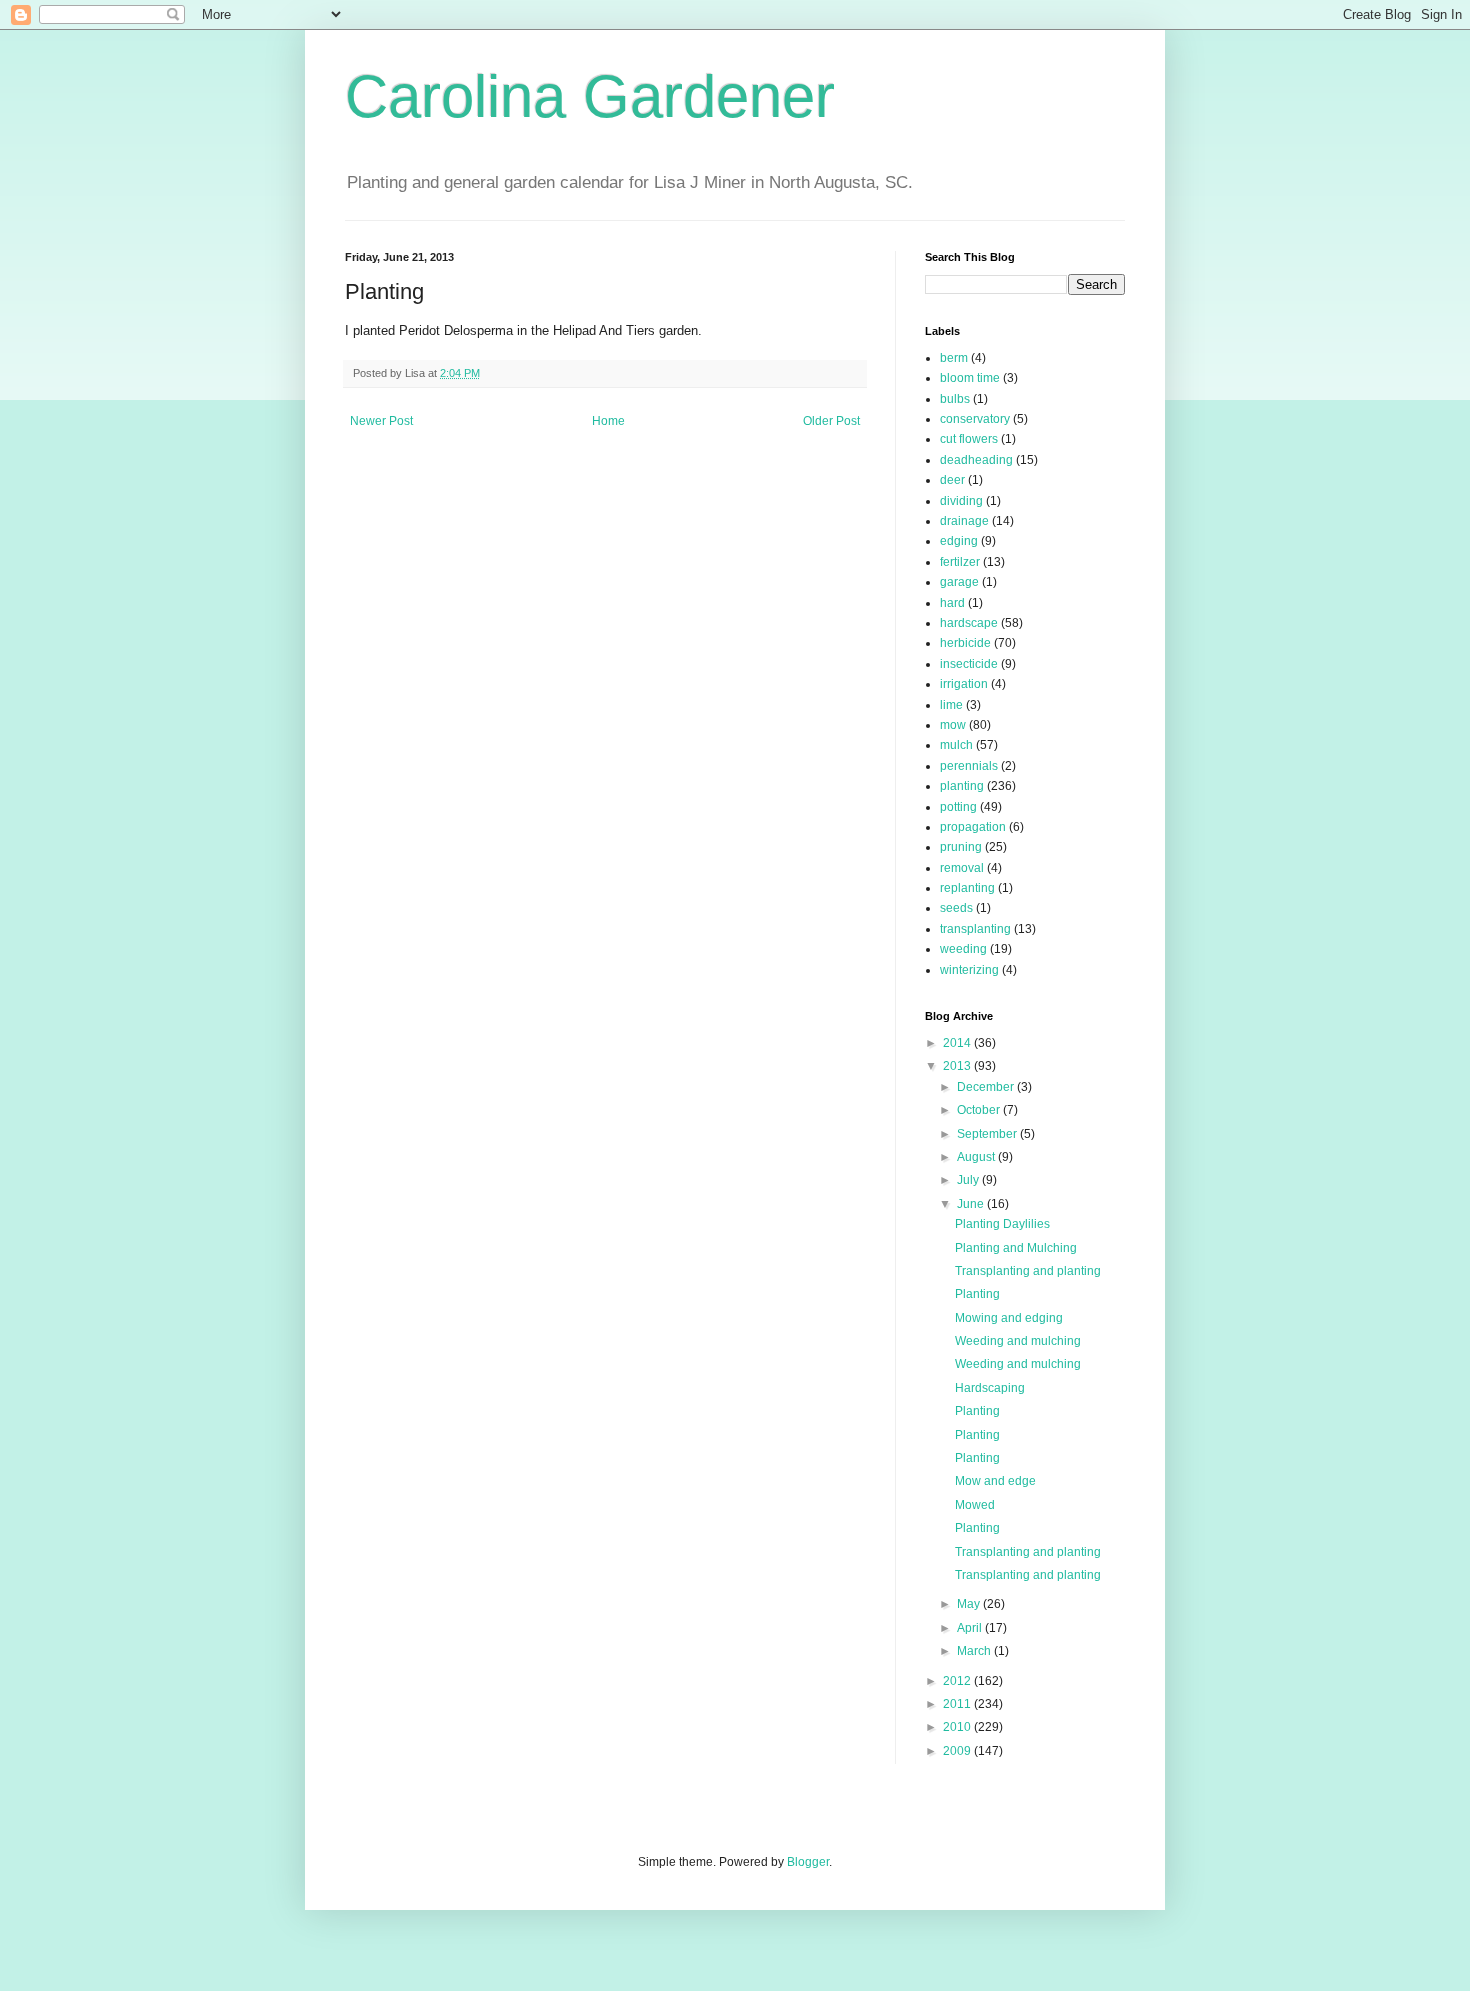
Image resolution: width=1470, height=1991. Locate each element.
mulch (956, 745)
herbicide (965, 643)
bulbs (955, 399)
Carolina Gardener (590, 96)
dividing (961, 501)
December (987, 1087)
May (970, 1604)
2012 (958, 1681)
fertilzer (960, 562)
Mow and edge (995, 1481)
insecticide (969, 664)
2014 (958, 1043)
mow (953, 725)
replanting (967, 888)
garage (959, 582)
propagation (973, 827)
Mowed (975, 1505)
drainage (964, 521)
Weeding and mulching (1018, 1341)
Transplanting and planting (1028, 1271)
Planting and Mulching (1016, 1248)
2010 (958, 1727)
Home (608, 421)
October (980, 1110)
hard (952, 603)
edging (959, 541)
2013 (958, 1066)
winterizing (969, 970)
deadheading (976, 460)
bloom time (970, 378)
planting (962, 786)
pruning (961, 847)
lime (951, 705)
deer (952, 480)
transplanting (975, 929)
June (972, 1204)
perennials (969, 766)
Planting (977, 1294)
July (969, 1180)
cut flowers (969, 439)
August (977, 1157)
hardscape (969, 623)
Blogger (808, 1862)
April (971, 1628)
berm (954, 358)
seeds (956, 908)
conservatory (975, 419)
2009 (958, 1751)
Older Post (831, 421)
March (975, 1651)
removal (962, 868)
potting (958, 807)
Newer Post (381, 421)
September (988, 1134)
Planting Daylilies (1002, 1224)
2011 (958, 1704)
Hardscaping (990, 1388)
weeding (963, 949)
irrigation (964, 684)
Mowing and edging (1009, 1318)
